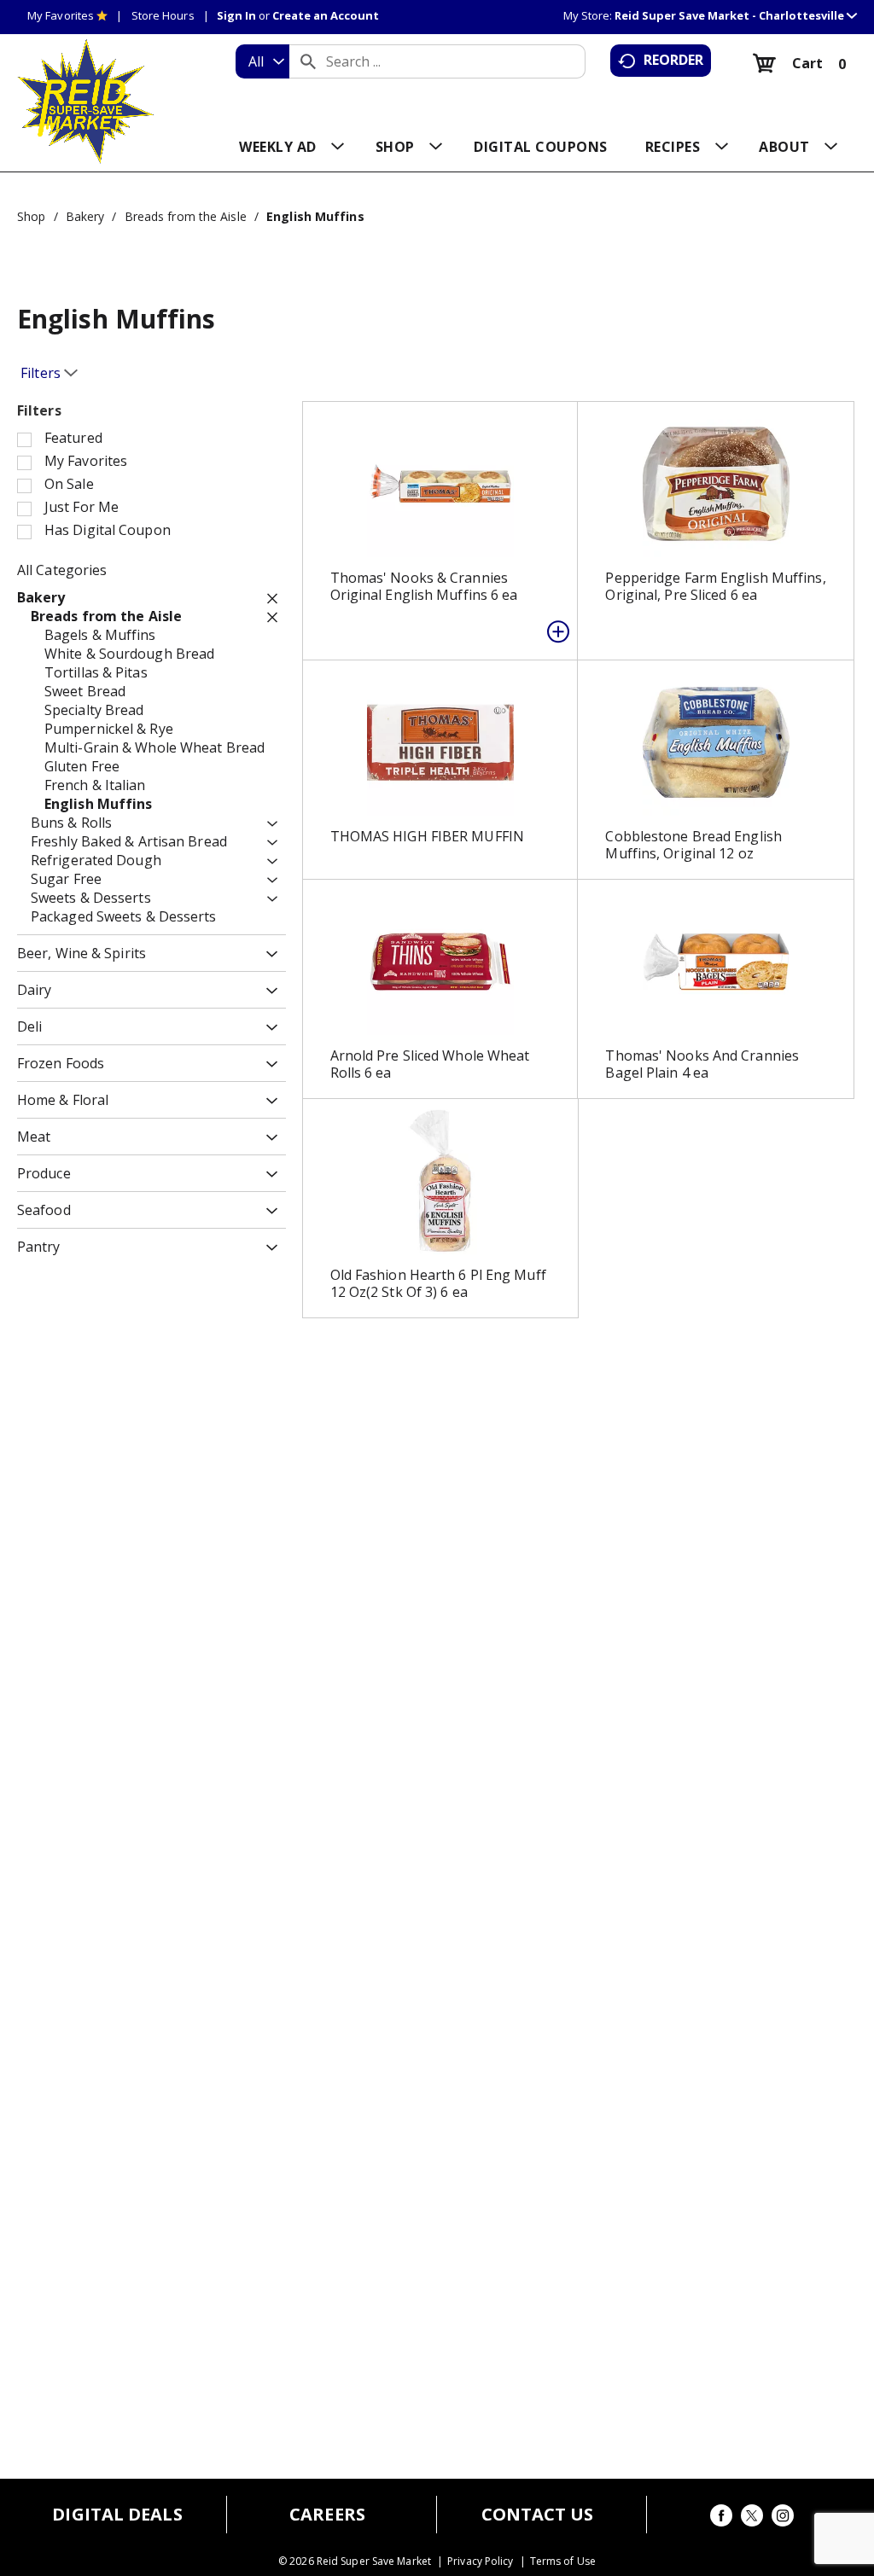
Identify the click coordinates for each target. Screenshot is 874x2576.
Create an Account (326, 15)
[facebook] (721, 2518)
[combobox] (262, 61)
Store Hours (163, 15)
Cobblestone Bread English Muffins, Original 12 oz (693, 845)
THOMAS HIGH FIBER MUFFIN (427, 836)
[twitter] (752, 2518)
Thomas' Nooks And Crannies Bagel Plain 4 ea (702, 1064)
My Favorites (61, 15)
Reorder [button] (674, 60)
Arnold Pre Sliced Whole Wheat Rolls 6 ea (430, 1064)
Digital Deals (117, 2515)
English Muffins (315, 216)
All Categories (62, 570)
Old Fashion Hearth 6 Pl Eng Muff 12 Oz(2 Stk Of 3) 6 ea (438, 1283)
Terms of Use (563, 2561)
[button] (736, 15)
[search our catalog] (308, 61)
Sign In (236, 15)
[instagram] (783, 2518)
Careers (327, 2515)
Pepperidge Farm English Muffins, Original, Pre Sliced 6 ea (715, 586)
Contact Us (538, 2515)
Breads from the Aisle (186, 216)
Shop (31, 216)
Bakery (85, 216)
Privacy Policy (480, 2561)
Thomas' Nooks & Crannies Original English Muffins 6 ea (424, 586)
